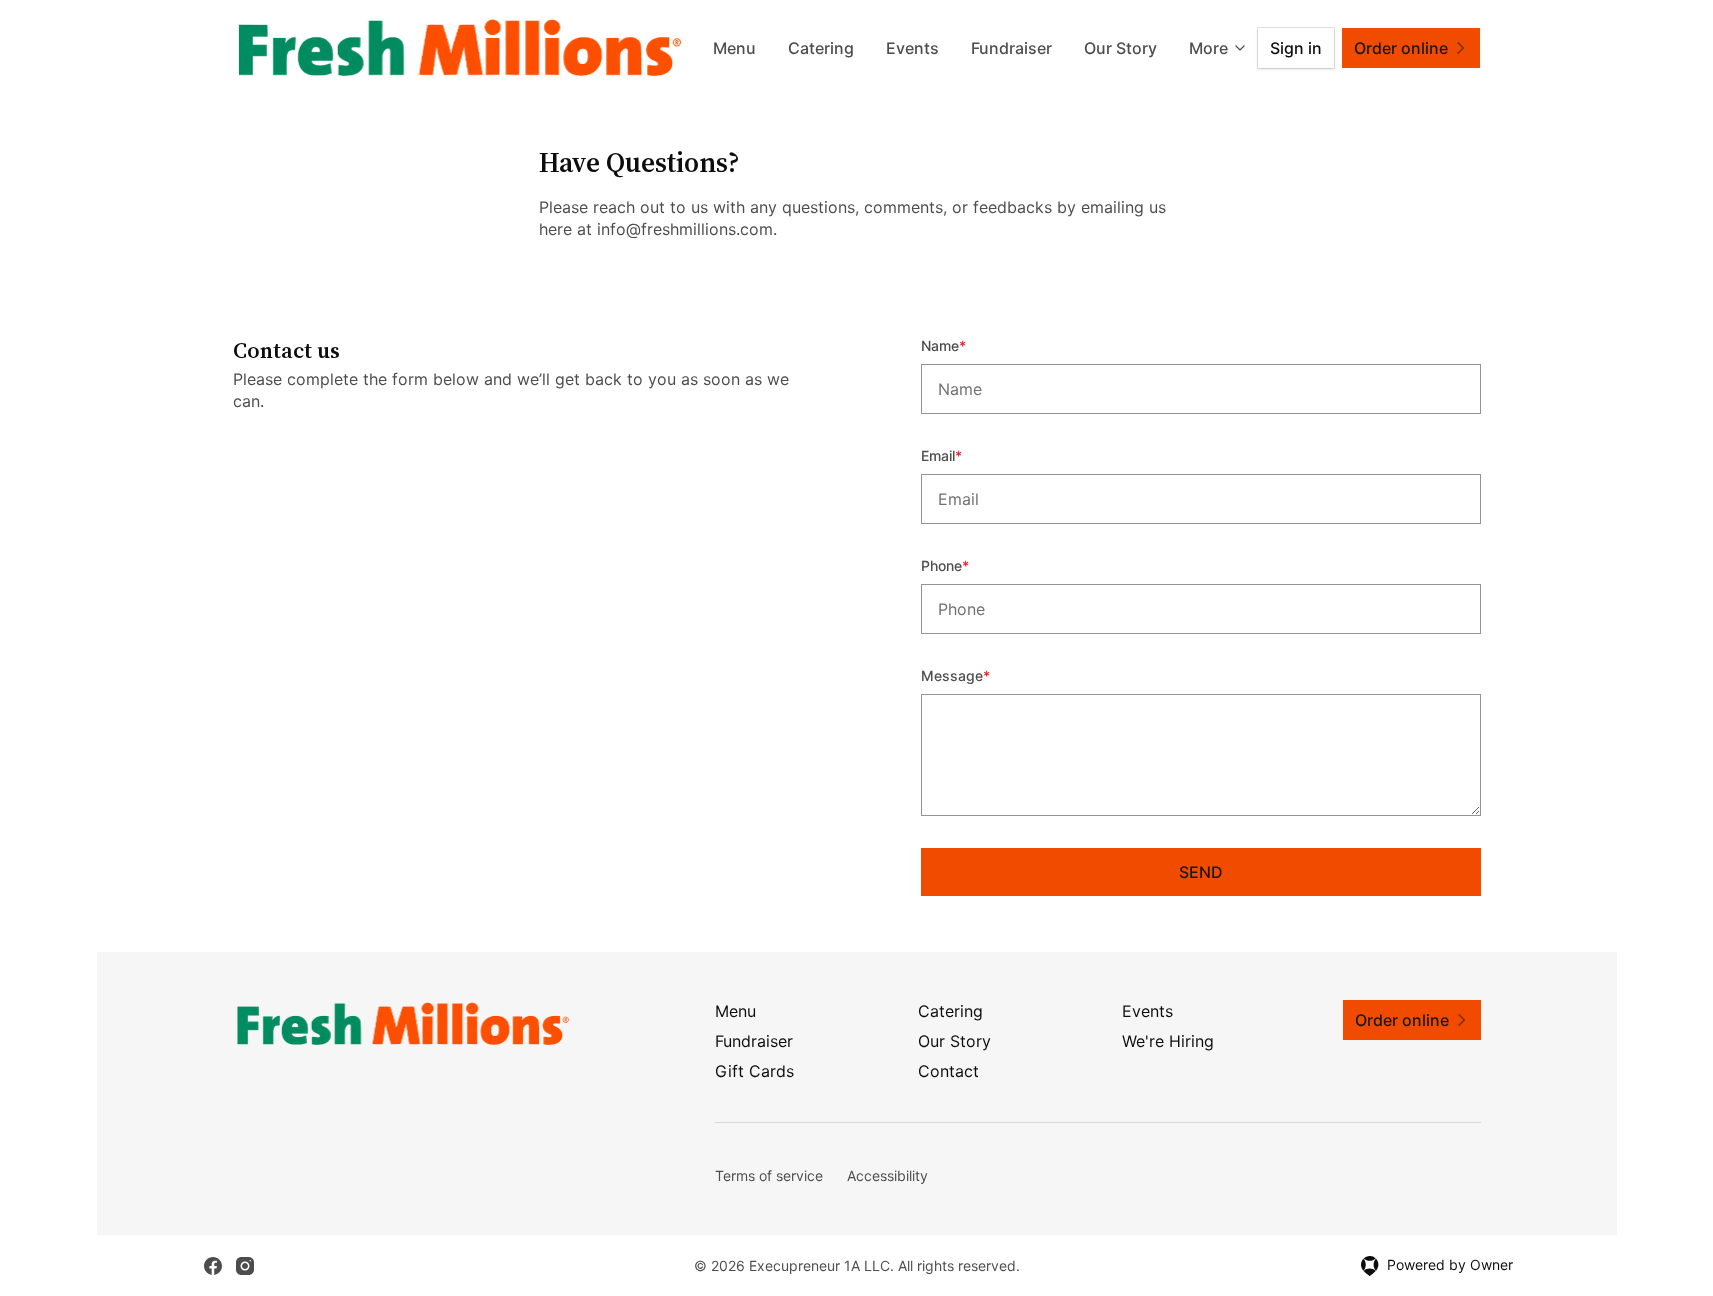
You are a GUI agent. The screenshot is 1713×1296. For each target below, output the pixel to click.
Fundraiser (1011, 48)
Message (982, 675)
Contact (948, 1071)
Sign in (1296, 48)
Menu (734, 48)
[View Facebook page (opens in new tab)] (213, 1266)
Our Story (1120, 48)
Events (912, 48)
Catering (821, 48)
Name (970, 345)
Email (968, 455)
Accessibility (887, 1175)
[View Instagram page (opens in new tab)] (245, 1266)
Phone (972, 565)
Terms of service (769, 1175)
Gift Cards (754, 1071)
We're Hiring (1168, 1041)
